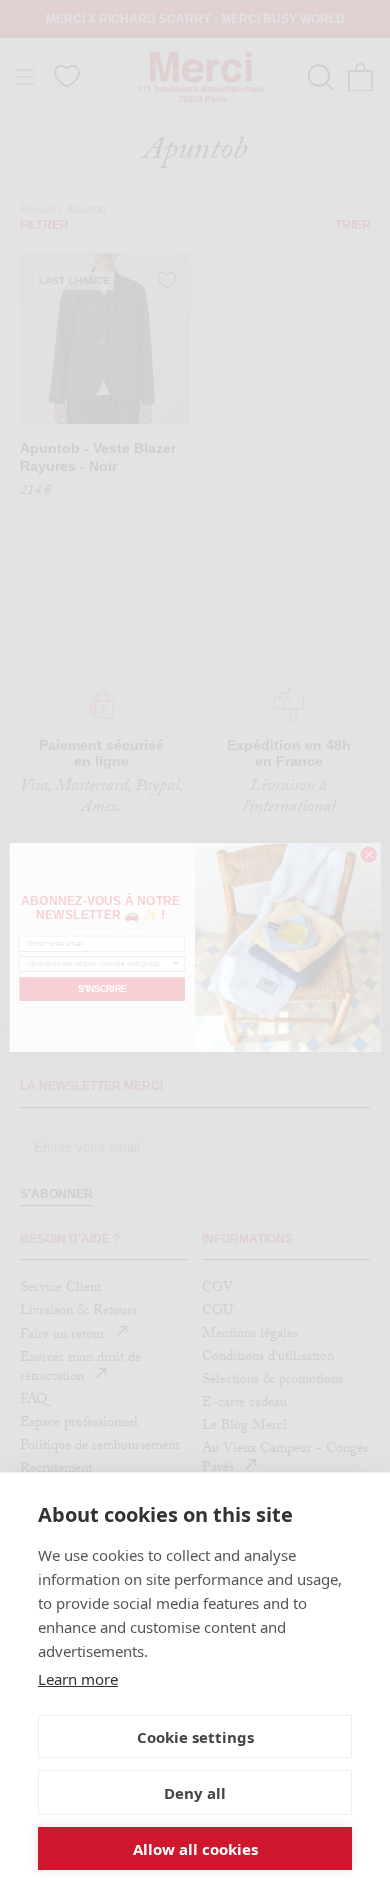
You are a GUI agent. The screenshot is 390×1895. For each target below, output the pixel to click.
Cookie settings (195, 1737)
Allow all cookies (195, 1849)
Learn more (78, 1679)
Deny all (195, 1793)
